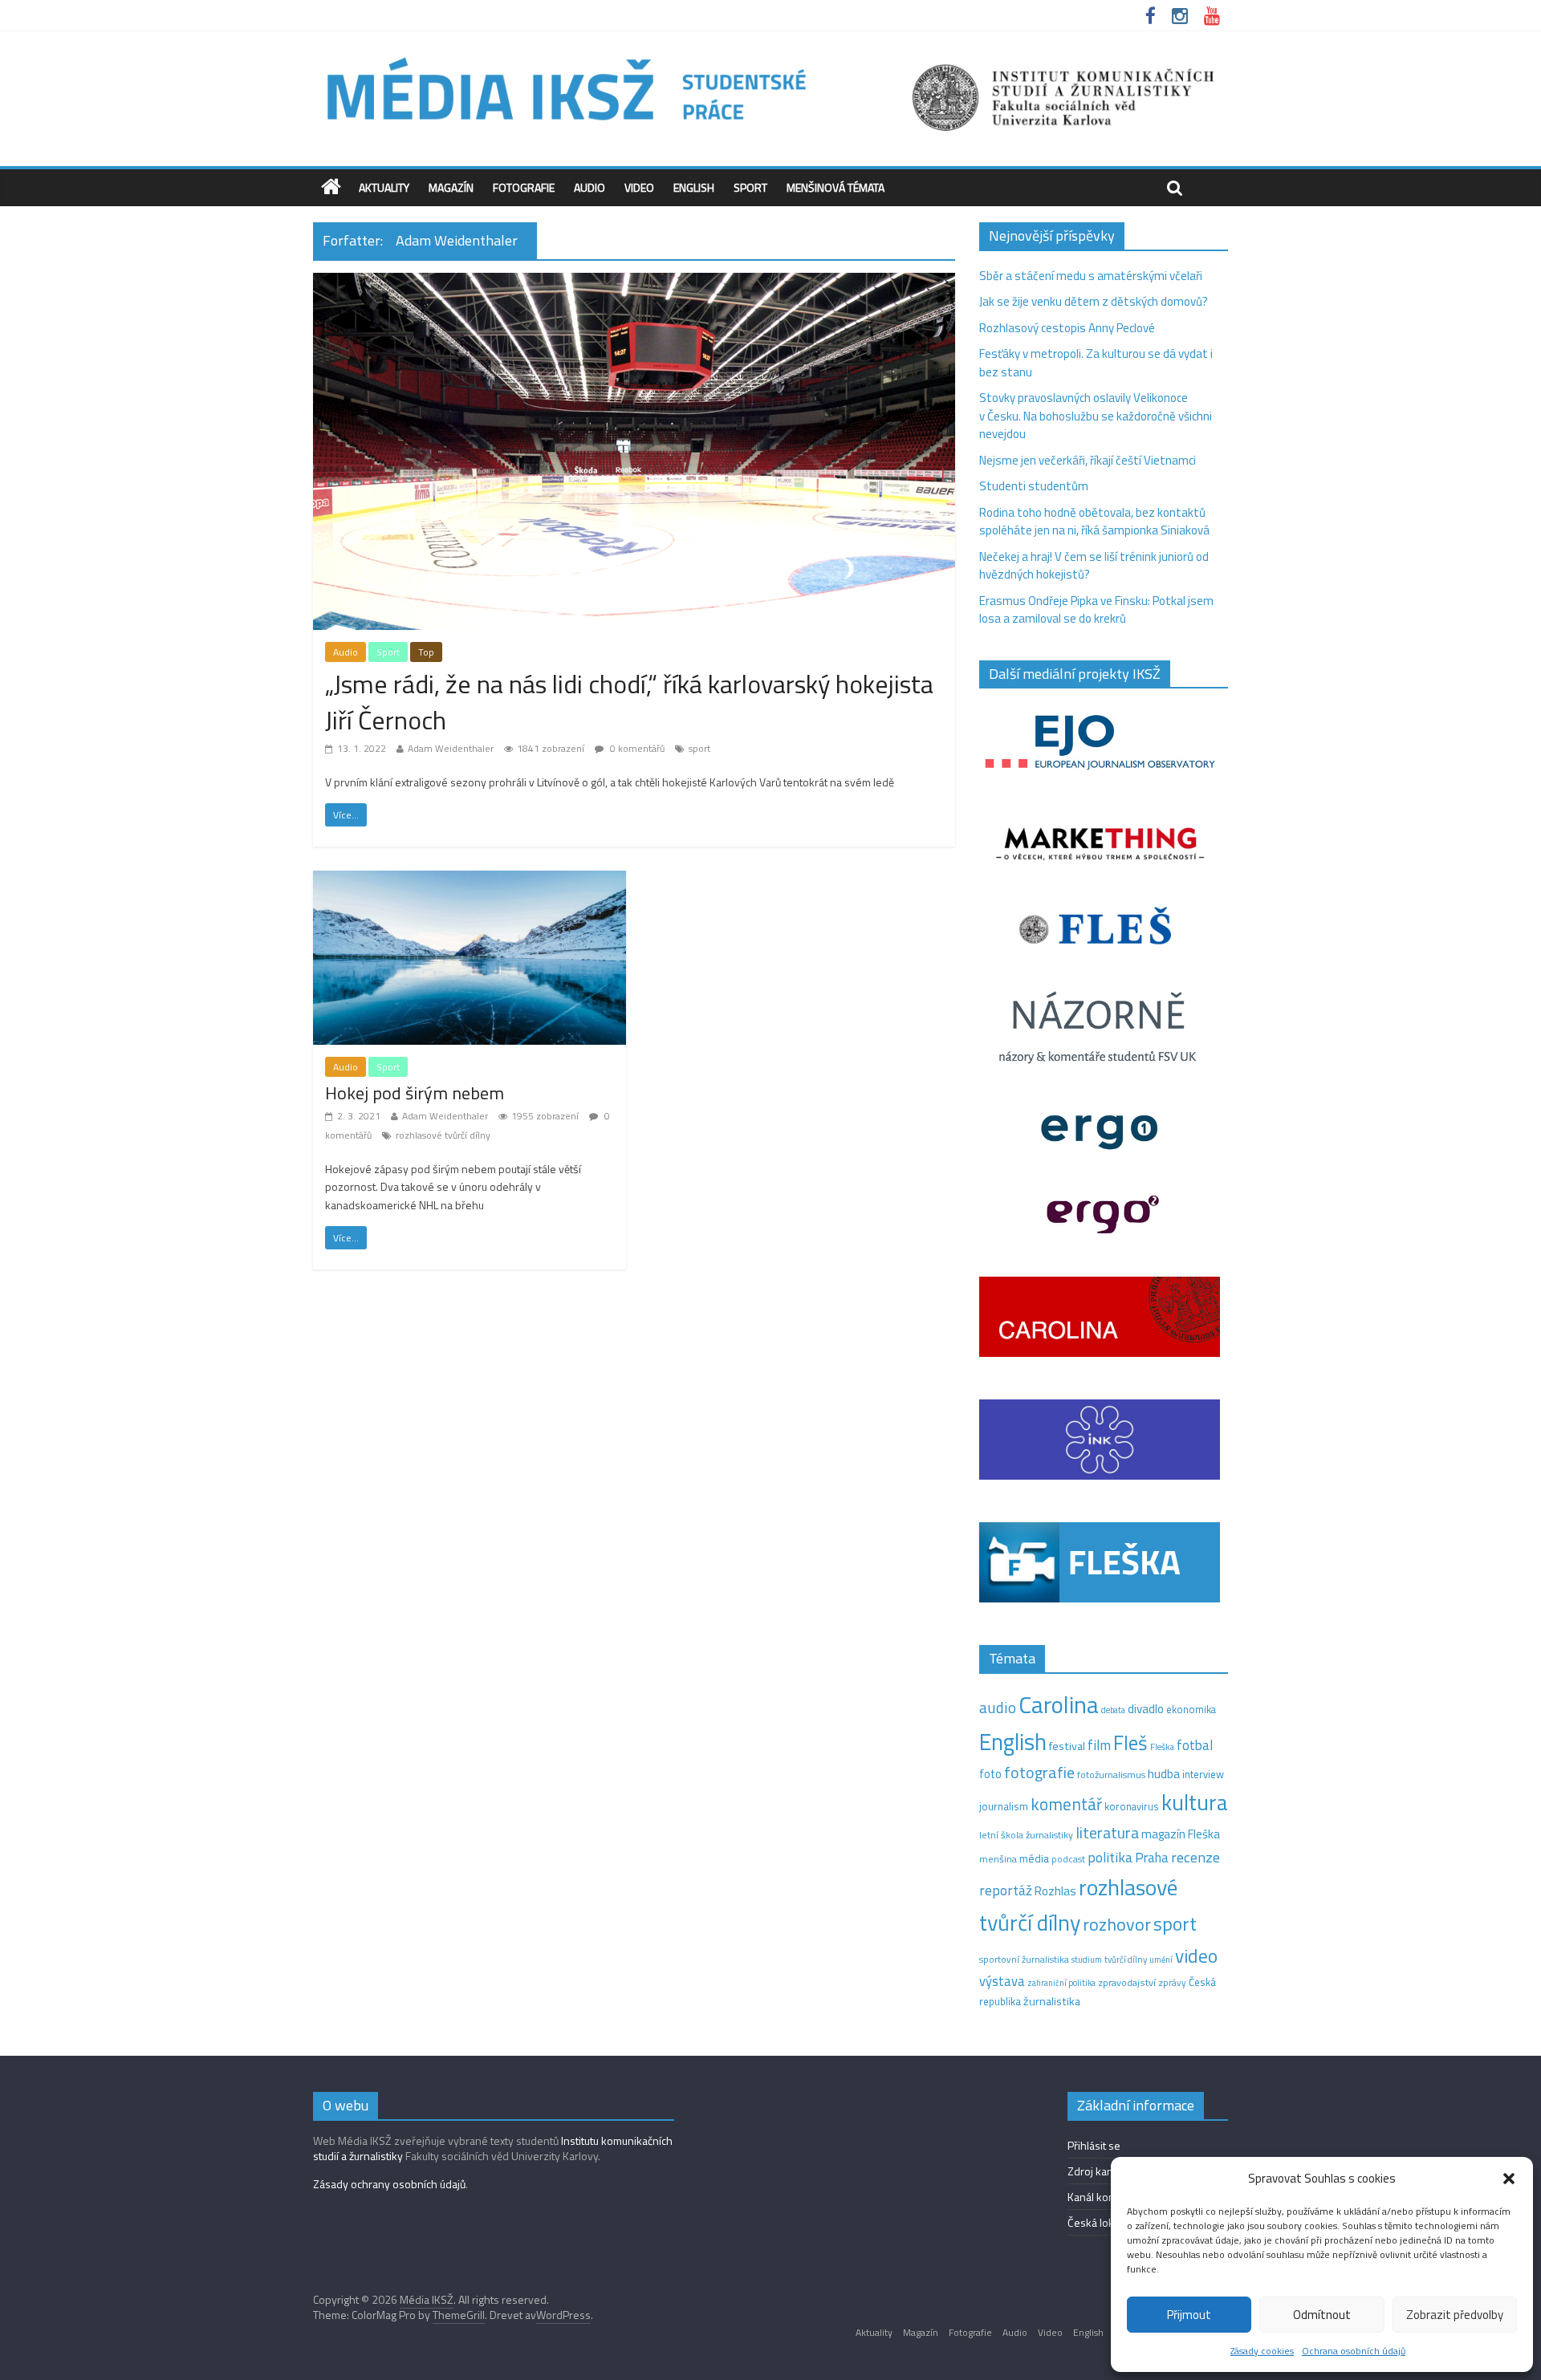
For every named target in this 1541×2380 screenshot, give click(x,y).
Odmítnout (1322, 2315)
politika (1110, 1857)
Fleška (1162, 1746)
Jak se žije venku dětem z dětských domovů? (1094, 301)
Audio (590, 187)
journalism (1004, 1806)
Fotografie (524, 187)
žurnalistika (1052, 2001)
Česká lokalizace (1107, 2222)
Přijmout (1189, 2315)
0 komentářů (636, 748)
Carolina (1059, 1704)
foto (990, 1774)
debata (1113, 1710)
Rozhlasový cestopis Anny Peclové (1067, 328)
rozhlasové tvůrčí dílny (443, 1135)
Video (639, 187)
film (1099, 1745)
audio (998, 1707)
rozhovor (1117, 1924)
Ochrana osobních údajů (1354, 2351)
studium (1087, 1960)
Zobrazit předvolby (1455, 2315)
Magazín (451, 187)
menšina (998, 1859)
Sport (750, 187)
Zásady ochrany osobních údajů (389, 2184)
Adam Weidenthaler (451, 748)
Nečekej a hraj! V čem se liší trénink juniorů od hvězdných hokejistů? (1094, 566)
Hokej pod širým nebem (415, 1093)
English (694, 187)
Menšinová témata (836, 187)
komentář (1066, 1804)
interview (1203, 1774)
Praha (1152, 1858)
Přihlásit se (1094, 2145)
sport (699, 748)
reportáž (1006, 1890)
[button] (1509, 2179)
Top (426, 652)
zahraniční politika (1061, 1983)
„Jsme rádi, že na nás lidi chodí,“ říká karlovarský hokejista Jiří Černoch (629, 702)
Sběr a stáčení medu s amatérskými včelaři (1091, 276)
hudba (1164, 1773)
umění (1161, 1960)
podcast (1068, 1859)
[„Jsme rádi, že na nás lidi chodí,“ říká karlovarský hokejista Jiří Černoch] (634, 282)
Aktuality (384, 187)
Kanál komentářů (1108, 2197)
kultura (1195, 1802)
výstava (1002, 1981)
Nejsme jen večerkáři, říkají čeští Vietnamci (1088, 460)
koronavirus (1132, 1806)
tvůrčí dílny (1126, 1959)
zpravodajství (1127, 1982)
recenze (1195, 1857)
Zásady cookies (1262, 2351)
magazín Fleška (1181, 1834)
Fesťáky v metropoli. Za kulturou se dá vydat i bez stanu (1096, 363)
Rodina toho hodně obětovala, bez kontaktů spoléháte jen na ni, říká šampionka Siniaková (1094, 522)
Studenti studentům (1034, 486)
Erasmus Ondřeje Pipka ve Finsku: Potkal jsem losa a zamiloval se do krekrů (1096, 610)
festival (1067, 1746)
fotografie (1039, 1772)
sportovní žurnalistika (1024, 1960)
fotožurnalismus (1111, 1775)
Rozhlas (1055, 1891)
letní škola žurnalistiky (1026, 1835)
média (1034, 1858)
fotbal (1195, 1745)
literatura (1107, 1833)
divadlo (1146, 1709)
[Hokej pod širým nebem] (470, 880)
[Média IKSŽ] (770, 56)
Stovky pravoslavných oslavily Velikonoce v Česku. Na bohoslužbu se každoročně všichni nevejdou (1096, 416)
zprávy (1172, 1983)
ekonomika (1191, 1709)
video (1196, 1956)
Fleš (1130, 1743)
